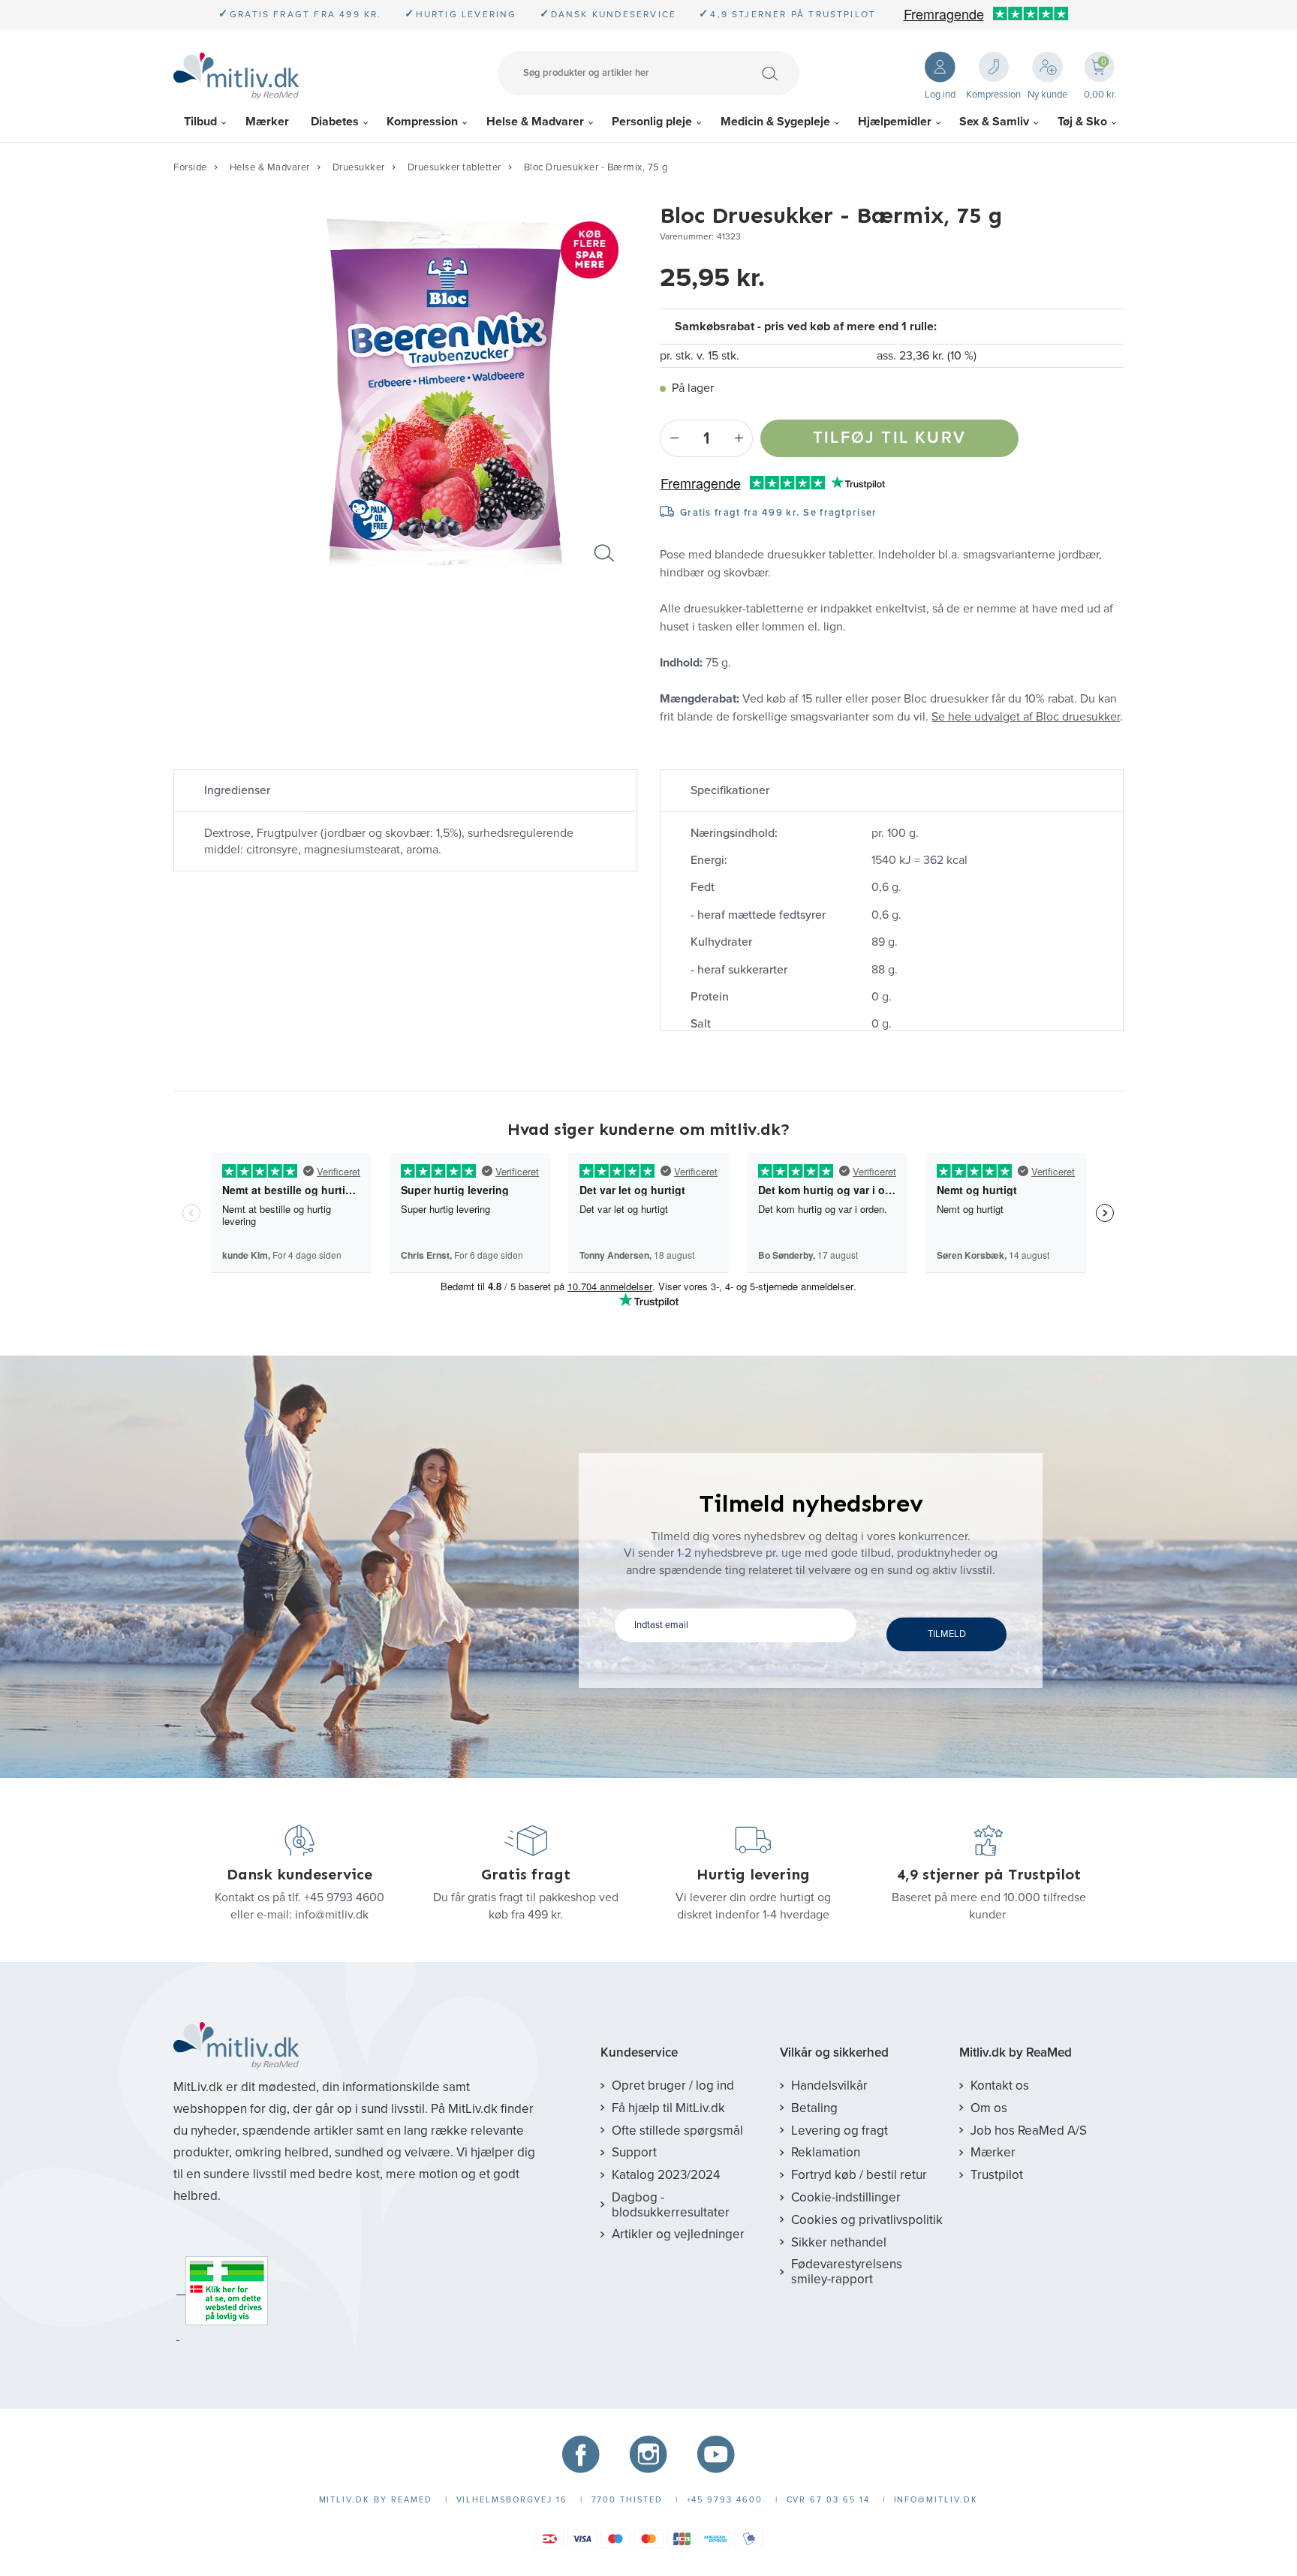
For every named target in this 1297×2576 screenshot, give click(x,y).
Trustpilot (997, 2175)
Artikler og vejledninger (678, 2234)
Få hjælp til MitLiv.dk (668, 2108)
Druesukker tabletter (454, 167)
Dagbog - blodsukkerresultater (671, 2205)
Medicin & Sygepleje (775, 122)
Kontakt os (1000, 2085)
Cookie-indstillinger (846, 2197)
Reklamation (826, 2152)
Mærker (267, 122)
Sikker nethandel (839, 2242)
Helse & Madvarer (535, 122)
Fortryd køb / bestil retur (859, 2175)
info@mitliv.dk (332, 1915)
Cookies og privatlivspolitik (867, 2220)
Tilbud (200, 122)
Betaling (814, 2108)
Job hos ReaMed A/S (1029, 2131)
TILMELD (947, 1634)
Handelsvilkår (829, 2085)
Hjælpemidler (895, 122)
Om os (989, 2108)
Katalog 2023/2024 (666, 2175)
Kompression (422, 122)
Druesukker (359, 167)
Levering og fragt (840, 2131)
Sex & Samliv (994, 122)
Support (634, 2152)
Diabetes (335, 122)
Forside (190, 167)
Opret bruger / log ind (673, 2085)
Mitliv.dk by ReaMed (1016, 2053)
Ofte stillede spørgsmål (677, 2131)
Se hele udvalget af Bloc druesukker (1026, 717)
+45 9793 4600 (344, 1897)
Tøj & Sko (1082, 122)
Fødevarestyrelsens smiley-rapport (847, 2272)
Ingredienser (237, 790)
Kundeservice (639, 2053)
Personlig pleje (652, 122)
